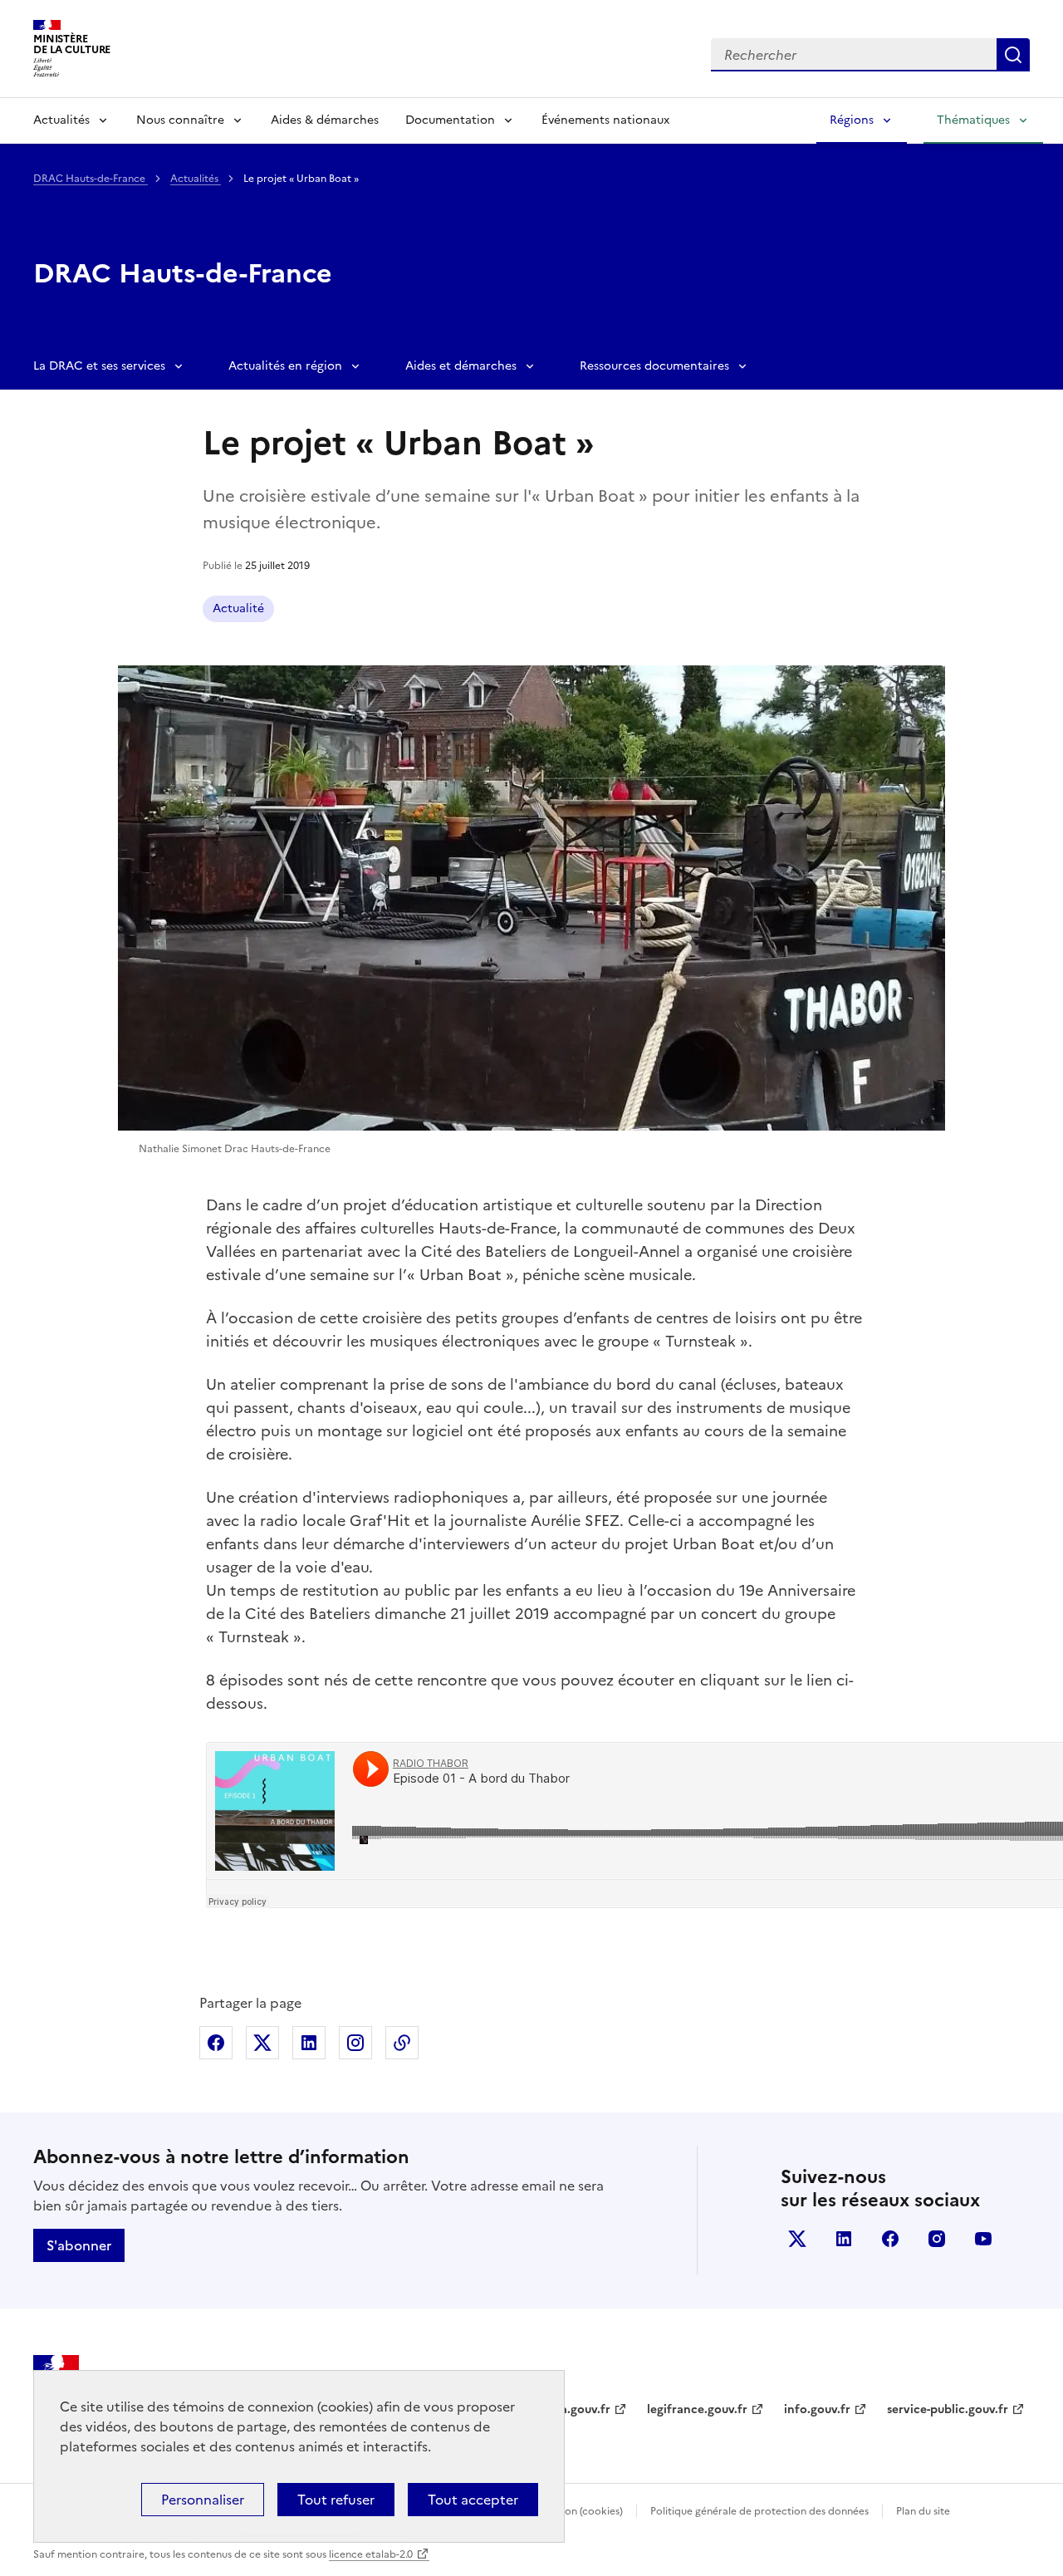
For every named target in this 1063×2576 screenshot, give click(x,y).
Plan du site (923, 2511)
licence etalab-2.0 (371, 2554)
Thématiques (973, 120)
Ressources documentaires (654, 366)
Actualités (61, 120)
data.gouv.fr (576, 2409)
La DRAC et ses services (99, 366)
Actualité (238, 608)
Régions (852, 120)
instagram (937, 2239)
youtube (983, 2239)
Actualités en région (285, 366)
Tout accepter (473, 2500)
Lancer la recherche (1013, 55)
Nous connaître (180, 120)
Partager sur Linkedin (309, 2043)
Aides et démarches (461, 366)
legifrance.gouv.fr (697, 2409)
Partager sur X (262, 2043)
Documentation (450, 120)
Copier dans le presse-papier (402, 2043)
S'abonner (79, 2245)
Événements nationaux (605, 120)
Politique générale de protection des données (759, 2511)
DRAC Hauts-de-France (91, 179)
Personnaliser (203, 2500)
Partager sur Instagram (355, 2043)
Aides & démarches (325, 120)
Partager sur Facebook (216, 2043)
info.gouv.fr (817, 2409)
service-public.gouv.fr (948, 2409)
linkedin (844, 2239)
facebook (890, 2239)
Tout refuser (336, 2500)
